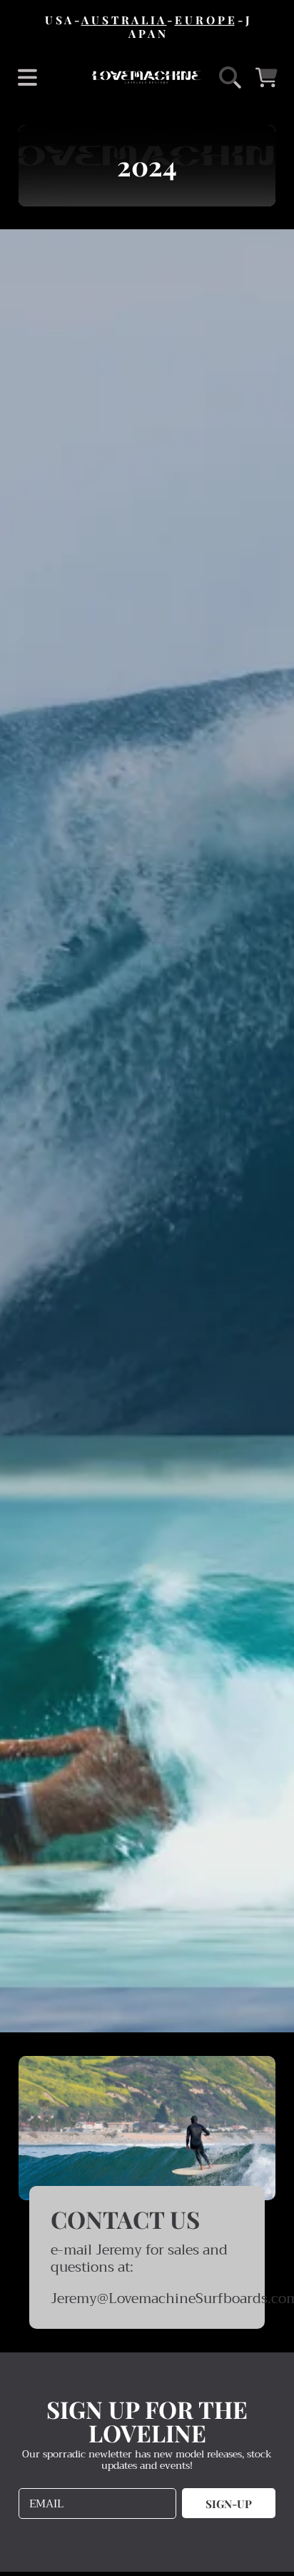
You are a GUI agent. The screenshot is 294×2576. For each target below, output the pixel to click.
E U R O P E (205, 20)
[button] (27, 77)
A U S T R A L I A (124, 20)
